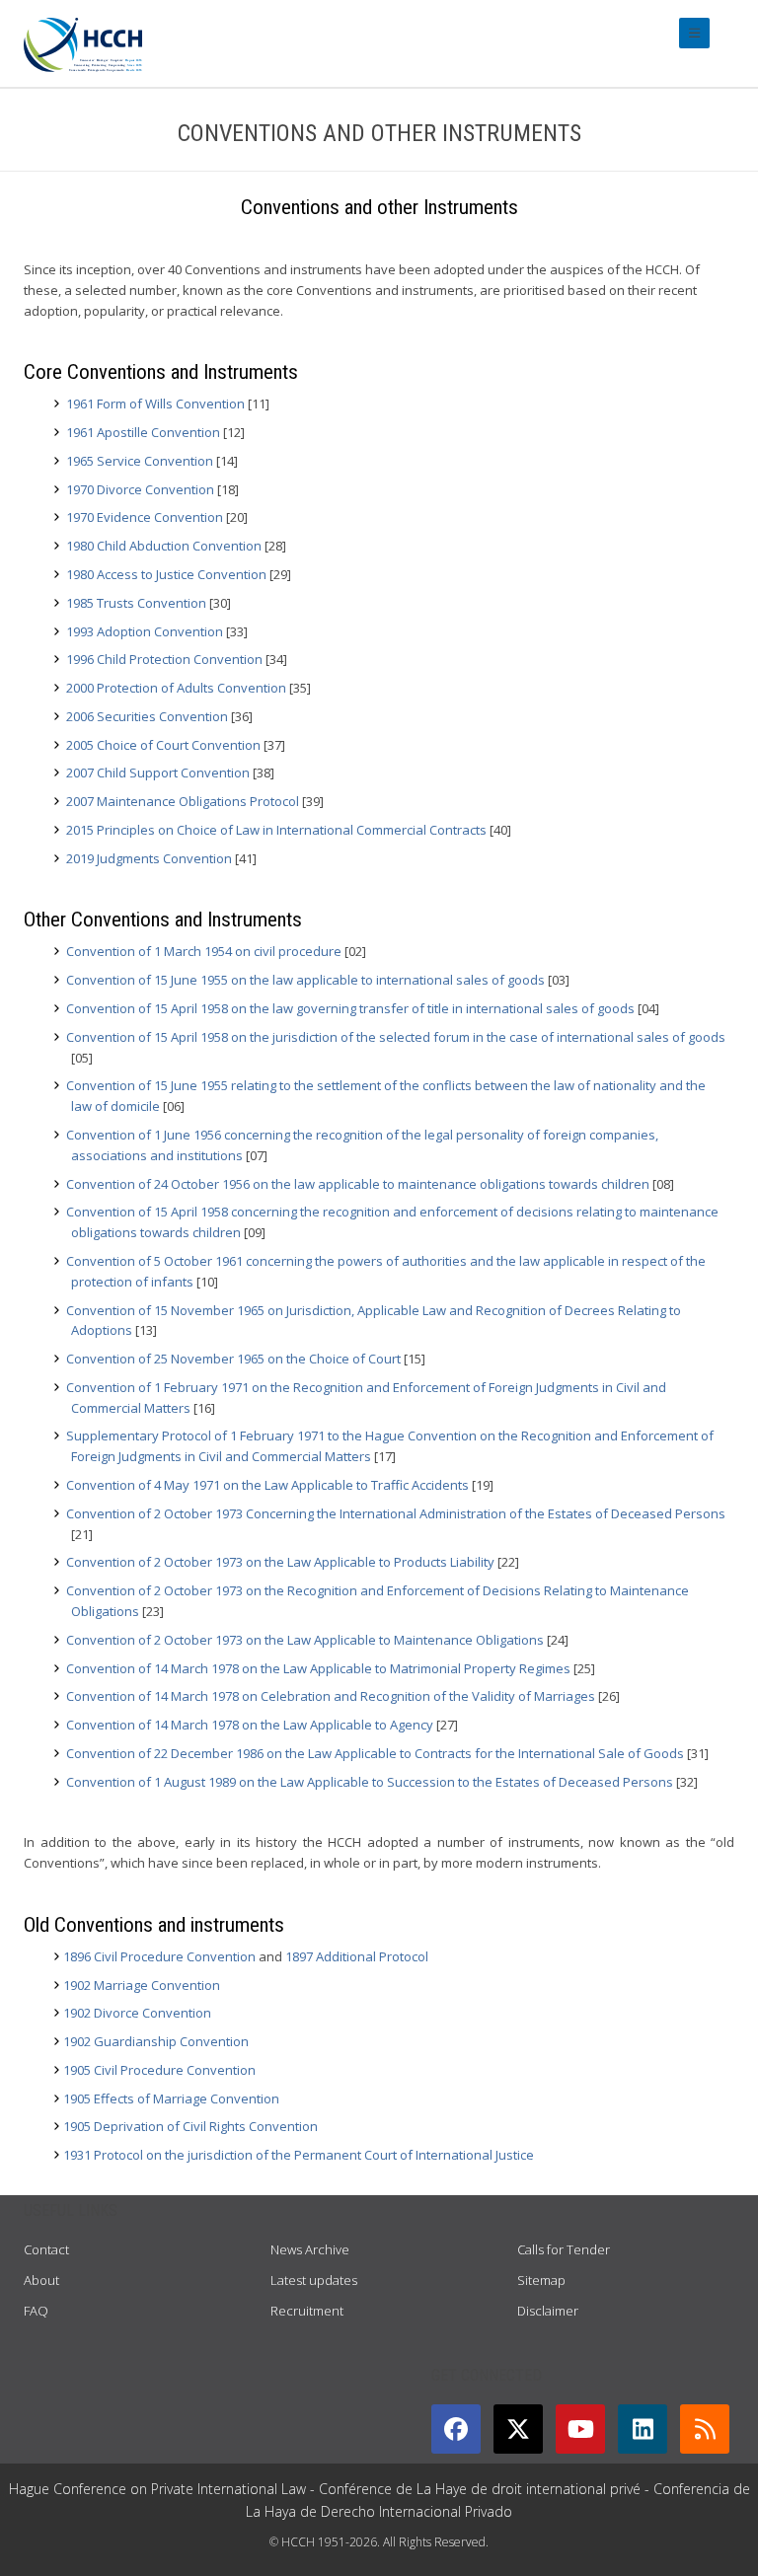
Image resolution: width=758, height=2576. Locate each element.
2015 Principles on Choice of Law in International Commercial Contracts (276, 830)
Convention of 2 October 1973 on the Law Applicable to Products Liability (280, 1562)
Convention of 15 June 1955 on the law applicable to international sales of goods (305, 980)
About (41, 2280)
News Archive (310, 2249)
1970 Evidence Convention (145, 517)
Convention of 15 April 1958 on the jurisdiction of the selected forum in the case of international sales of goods (396, 1037)
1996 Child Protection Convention (164, 659)
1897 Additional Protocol (357, 1956)
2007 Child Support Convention (158, 773)
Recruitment (307, 2311)
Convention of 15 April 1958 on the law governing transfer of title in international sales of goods (350, 1008)
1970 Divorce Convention (140, 489)
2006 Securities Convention (147, 716)
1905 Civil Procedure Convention (159, 2070)
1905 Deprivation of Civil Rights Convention (190, 2126)
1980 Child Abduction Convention (164, 546)
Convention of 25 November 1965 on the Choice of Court (233, 1359)
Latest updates (314, 2280)
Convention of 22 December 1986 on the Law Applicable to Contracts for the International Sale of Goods (375, 1753)
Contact (46, 2249)
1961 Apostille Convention (143, 432)
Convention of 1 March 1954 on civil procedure (204, 951)
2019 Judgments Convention (149, 858)
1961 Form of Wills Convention (155, 404)
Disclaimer (548, 2311)
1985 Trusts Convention (136, 603)
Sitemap (541, 2280)
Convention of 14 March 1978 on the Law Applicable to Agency (250, 1725)
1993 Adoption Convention (145, 631)
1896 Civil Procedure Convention (159, 1956)
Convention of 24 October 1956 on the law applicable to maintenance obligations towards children (358, 1184)
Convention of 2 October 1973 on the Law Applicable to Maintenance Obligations (305, 1640)
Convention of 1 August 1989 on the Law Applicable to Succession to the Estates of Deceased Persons (370, 1782)
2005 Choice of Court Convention (163, 745)
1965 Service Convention (140, 461)
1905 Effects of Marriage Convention (171, 2098)
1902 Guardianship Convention (156, 2041)
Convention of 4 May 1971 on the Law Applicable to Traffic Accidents (267, 1485)
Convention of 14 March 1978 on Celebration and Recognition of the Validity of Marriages (331, 1696)
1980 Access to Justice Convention (166, 574)
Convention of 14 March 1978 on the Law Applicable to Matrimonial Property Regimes (318, 1668)
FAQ (36, 2311)
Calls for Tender (564, 2249)
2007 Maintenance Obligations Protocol (183, 801)
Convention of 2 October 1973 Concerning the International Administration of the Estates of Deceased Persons (396, 1513)
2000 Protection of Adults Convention (176, 688)
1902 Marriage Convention (142, 1985)
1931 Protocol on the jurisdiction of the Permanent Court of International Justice (299, 2155)
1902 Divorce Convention (137, 2013)
